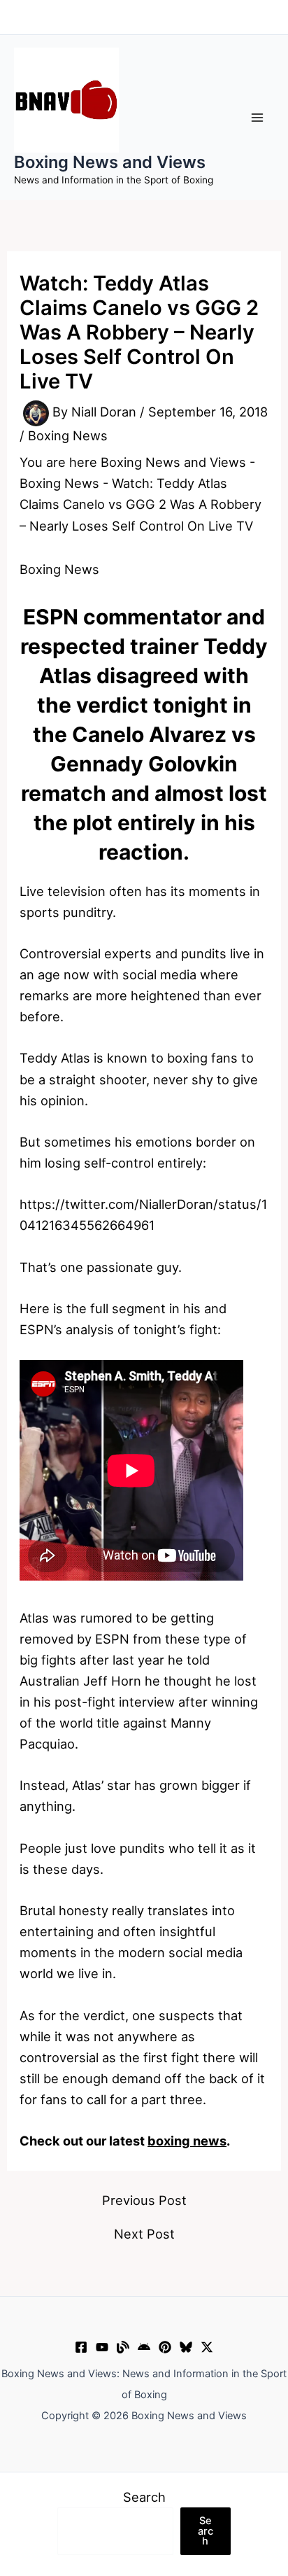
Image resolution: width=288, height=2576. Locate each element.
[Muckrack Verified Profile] (123, 2347)
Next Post (144, 2234)
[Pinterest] (165, 2347)
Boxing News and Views (110, 162)
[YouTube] (102, 2347)
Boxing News (68, 435)
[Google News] (144, 2347)
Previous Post (144, 2200)
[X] (207, 2347)
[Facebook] (81, 2347)
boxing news (187, 2141)
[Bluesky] (186, 2347)
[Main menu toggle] (258, 117)
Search (144, 2497)
